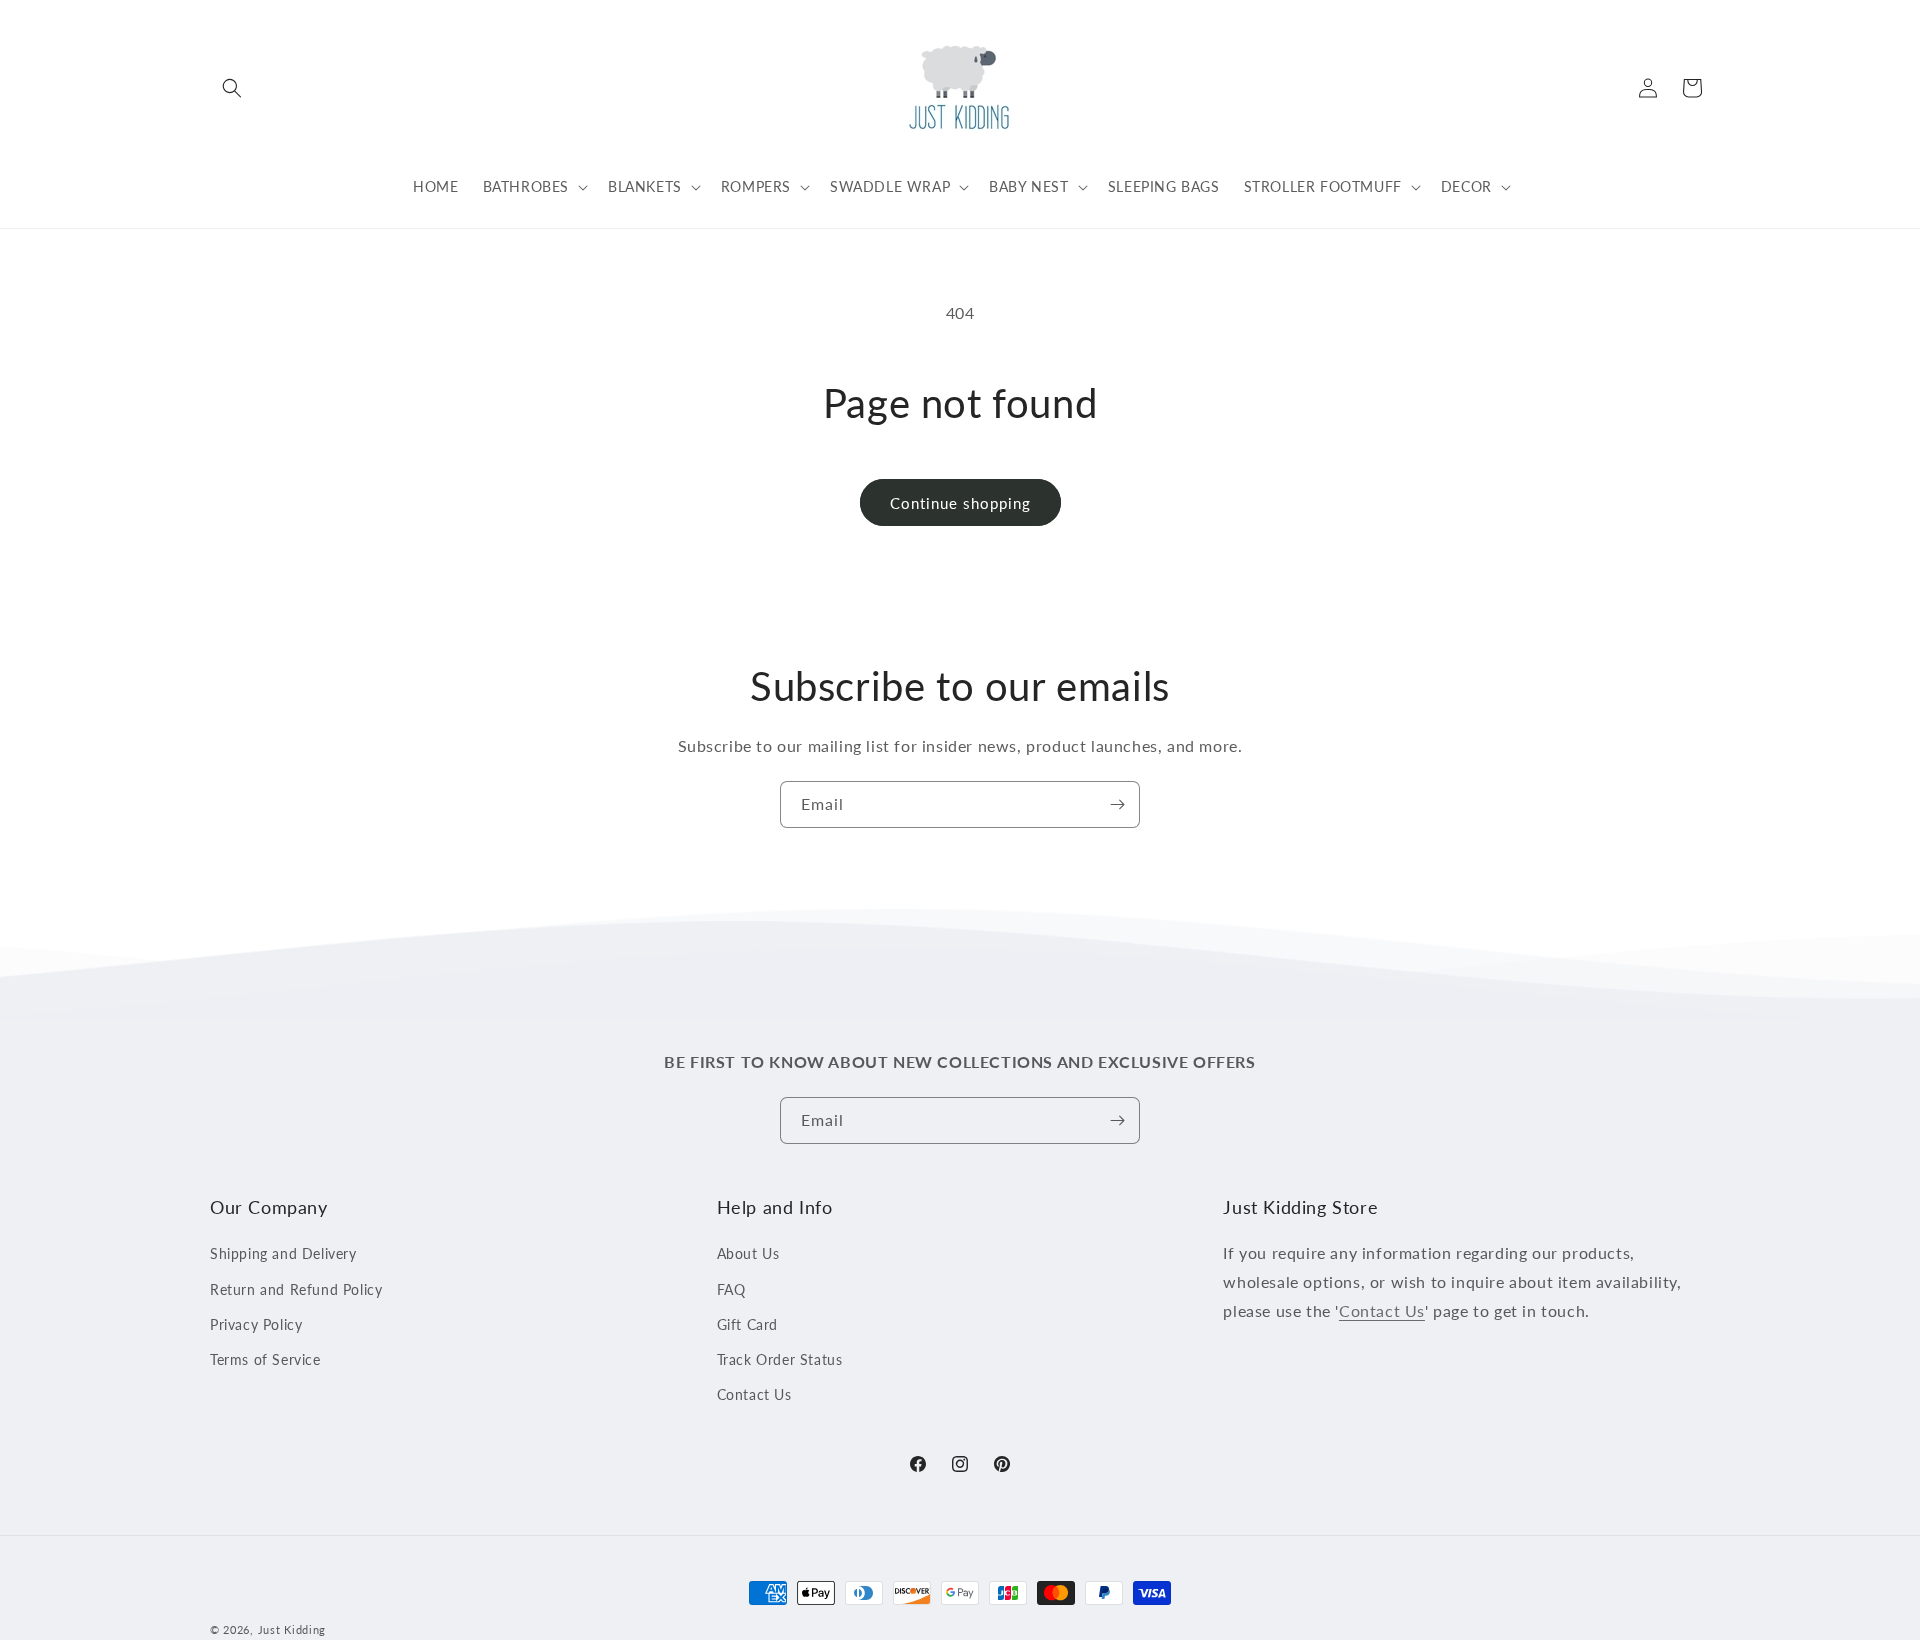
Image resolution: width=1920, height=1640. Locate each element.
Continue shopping (960, 503)
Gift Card (747, 1324)
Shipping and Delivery (283, 1254)
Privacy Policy (256, 1324)
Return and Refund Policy (296, 1289)
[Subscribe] (1117, 804)
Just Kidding (292, 1629)
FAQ (731, 1289)
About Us (748, 1254)
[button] (232, 88)
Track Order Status (780, 1359)
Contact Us (754, 1394)
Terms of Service (265, 1359)
